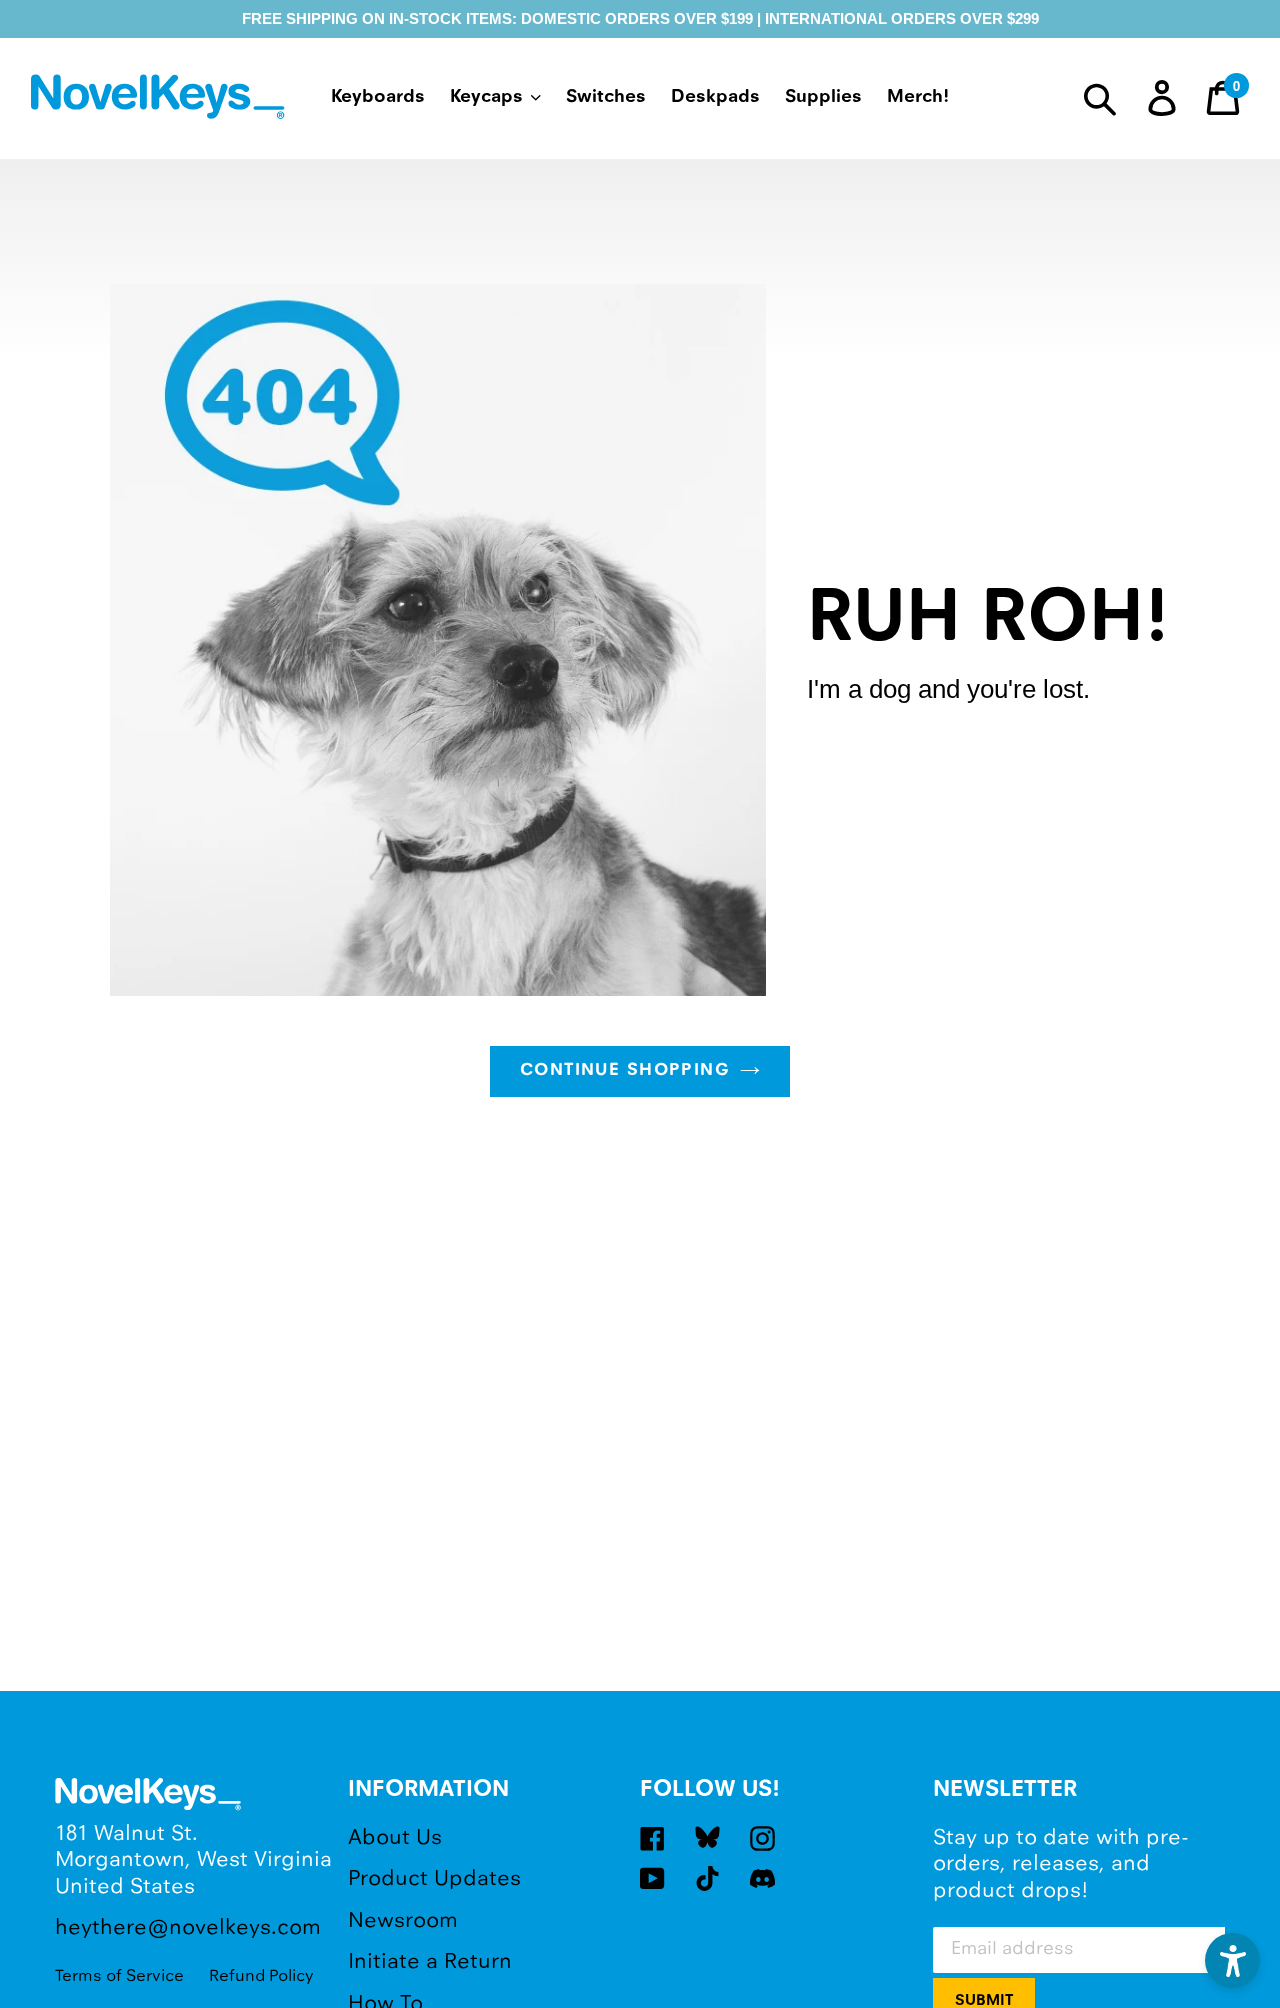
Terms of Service (119, 1976)
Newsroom (403, 1921)
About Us (395, 1838)
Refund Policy (261, 1976)
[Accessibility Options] (1232, 1960)
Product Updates (434, 1879)
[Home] (161, 100)
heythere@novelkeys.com (188, 1928)
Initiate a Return (430, 1962)
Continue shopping (625, 1071)
